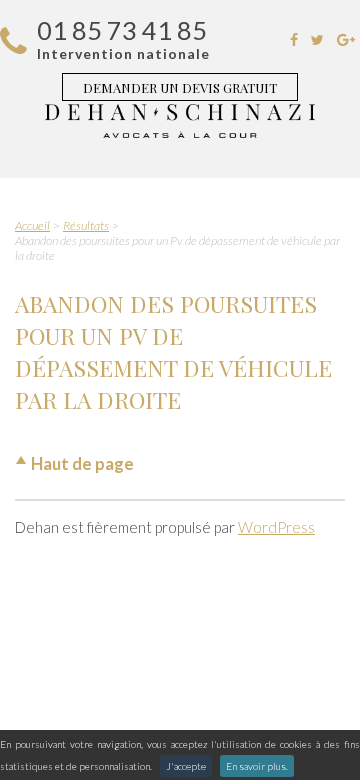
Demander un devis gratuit (180, 87)
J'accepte (186, 766)
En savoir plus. (257, 766)
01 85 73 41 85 (122, 30)
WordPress (276, 527)
